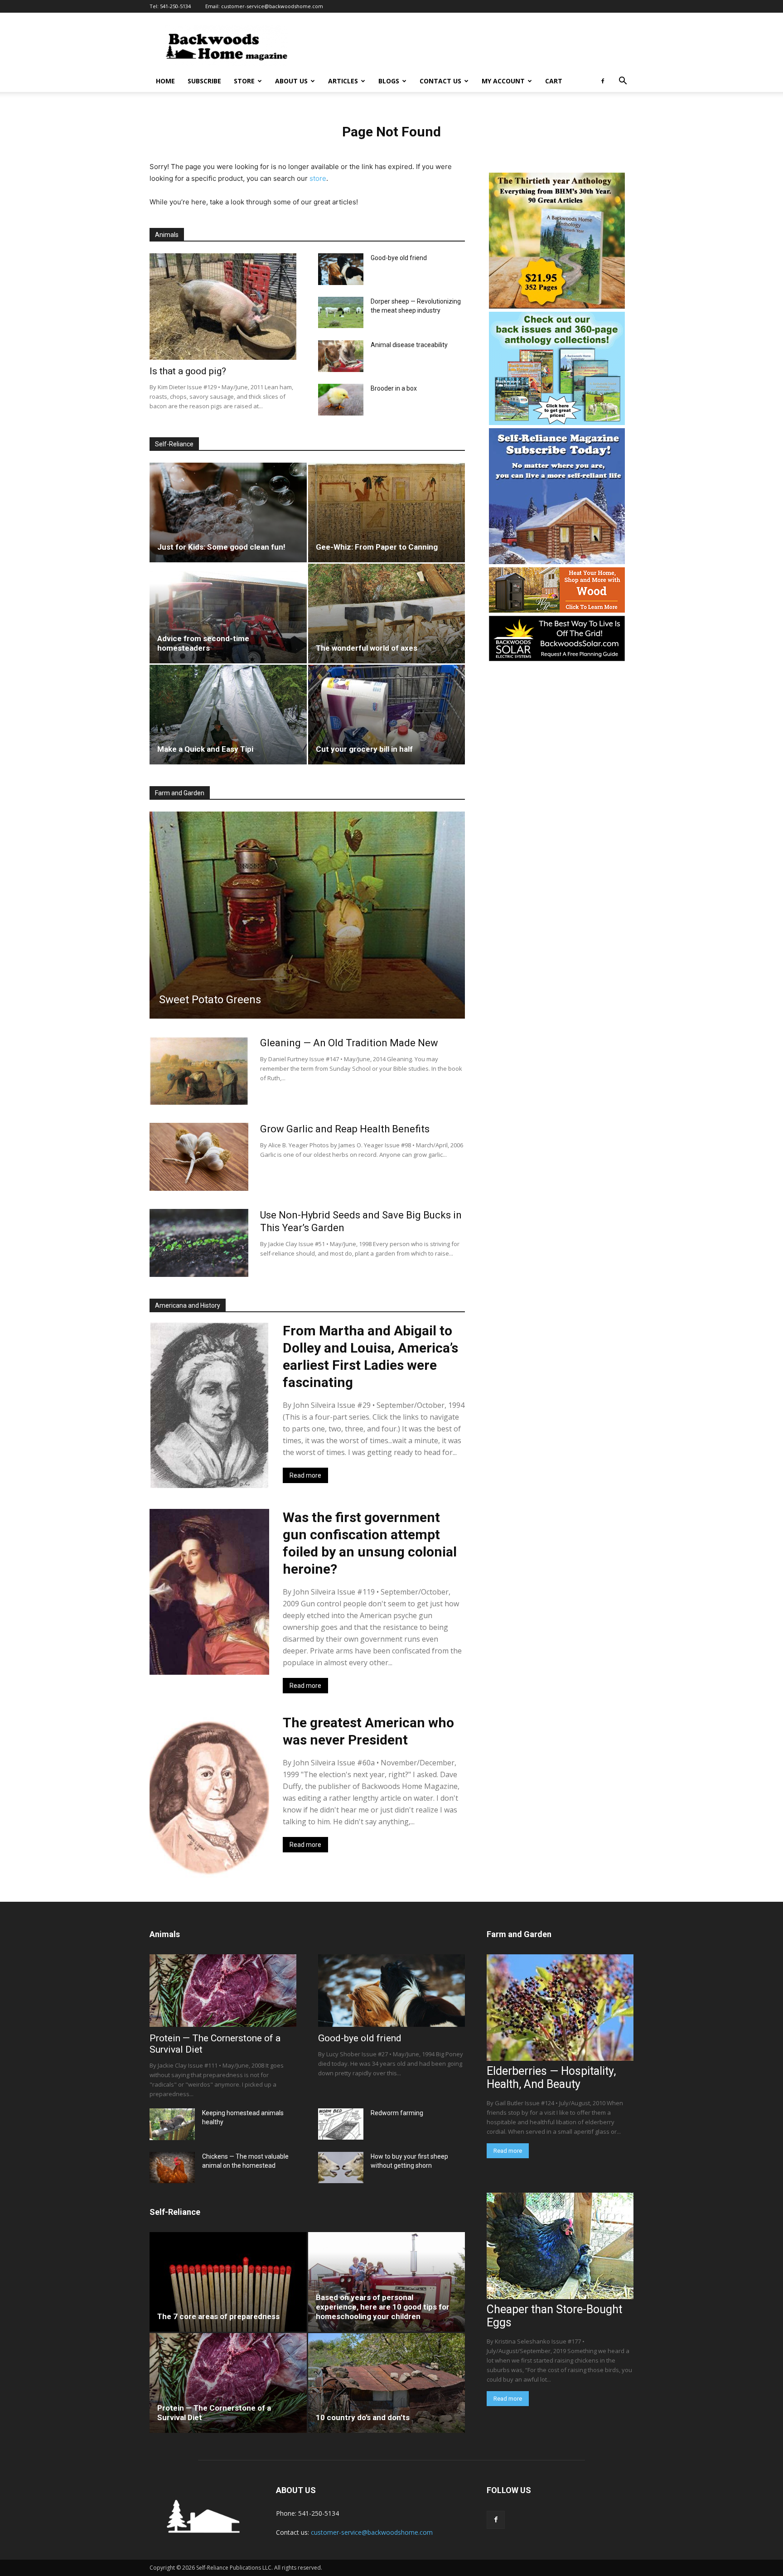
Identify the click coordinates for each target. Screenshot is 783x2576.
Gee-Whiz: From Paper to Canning (377, 547)
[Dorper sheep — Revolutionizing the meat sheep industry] (341, 312)
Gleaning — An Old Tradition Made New (349, 1043)
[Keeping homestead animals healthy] (172, 2124)
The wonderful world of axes (367, 648)
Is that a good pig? (188, 371)
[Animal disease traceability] (341, 356)
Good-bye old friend (399, 258)
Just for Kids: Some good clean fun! (221, 547)
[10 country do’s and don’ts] (387, 2383)
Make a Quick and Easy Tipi (205, 749)
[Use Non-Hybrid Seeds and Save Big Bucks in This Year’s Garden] (199, 1243)
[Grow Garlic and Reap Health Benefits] (199, 1157)
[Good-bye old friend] (341, 269)
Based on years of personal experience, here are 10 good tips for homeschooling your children (383, 2307)
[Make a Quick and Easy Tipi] (228, 715)
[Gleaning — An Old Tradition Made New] (199, 1071)
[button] (623, 82)
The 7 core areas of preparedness (218, 2316)
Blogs (389, 81)
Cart (554, 81)
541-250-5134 (175, 6)
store (318, 178)
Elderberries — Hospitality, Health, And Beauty (551, 2078)
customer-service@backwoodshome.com (272, 6)
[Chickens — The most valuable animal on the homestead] (172, 2168)
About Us (291, 81)
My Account (503, 81)
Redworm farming (397, 2113)
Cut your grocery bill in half (364, 749)
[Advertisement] (469, 46)
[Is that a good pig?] (223, 307)
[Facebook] (603, 81)
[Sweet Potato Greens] (307, 915)
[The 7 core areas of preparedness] (228, 2282)
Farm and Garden (180, 793)
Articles (343, 81)
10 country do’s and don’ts (363, 2417)
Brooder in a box (394, 388)
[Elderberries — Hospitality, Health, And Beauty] (560, 2008)
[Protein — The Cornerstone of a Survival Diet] (223, 1991)
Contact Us (440, 81)
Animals (167, 235)
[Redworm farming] (341, 2124)
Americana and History (188, 1305)
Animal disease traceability (409, 345)
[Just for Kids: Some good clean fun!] (228, 512)
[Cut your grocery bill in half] (387, 715)
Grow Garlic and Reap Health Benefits (345, 1129)
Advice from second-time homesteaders (203, 643)
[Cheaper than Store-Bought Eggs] (560, 2246)
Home (165, 81)
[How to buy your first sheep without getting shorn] (341, 2168)
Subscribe (204, 81)
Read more (305, 1475)
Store (244, 81)
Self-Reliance (174, 444)
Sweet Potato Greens (210, 1000)
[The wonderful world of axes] (387, 614)
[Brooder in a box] (341, 400)
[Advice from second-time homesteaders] (228, 614)
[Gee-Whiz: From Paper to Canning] (387, 512)
